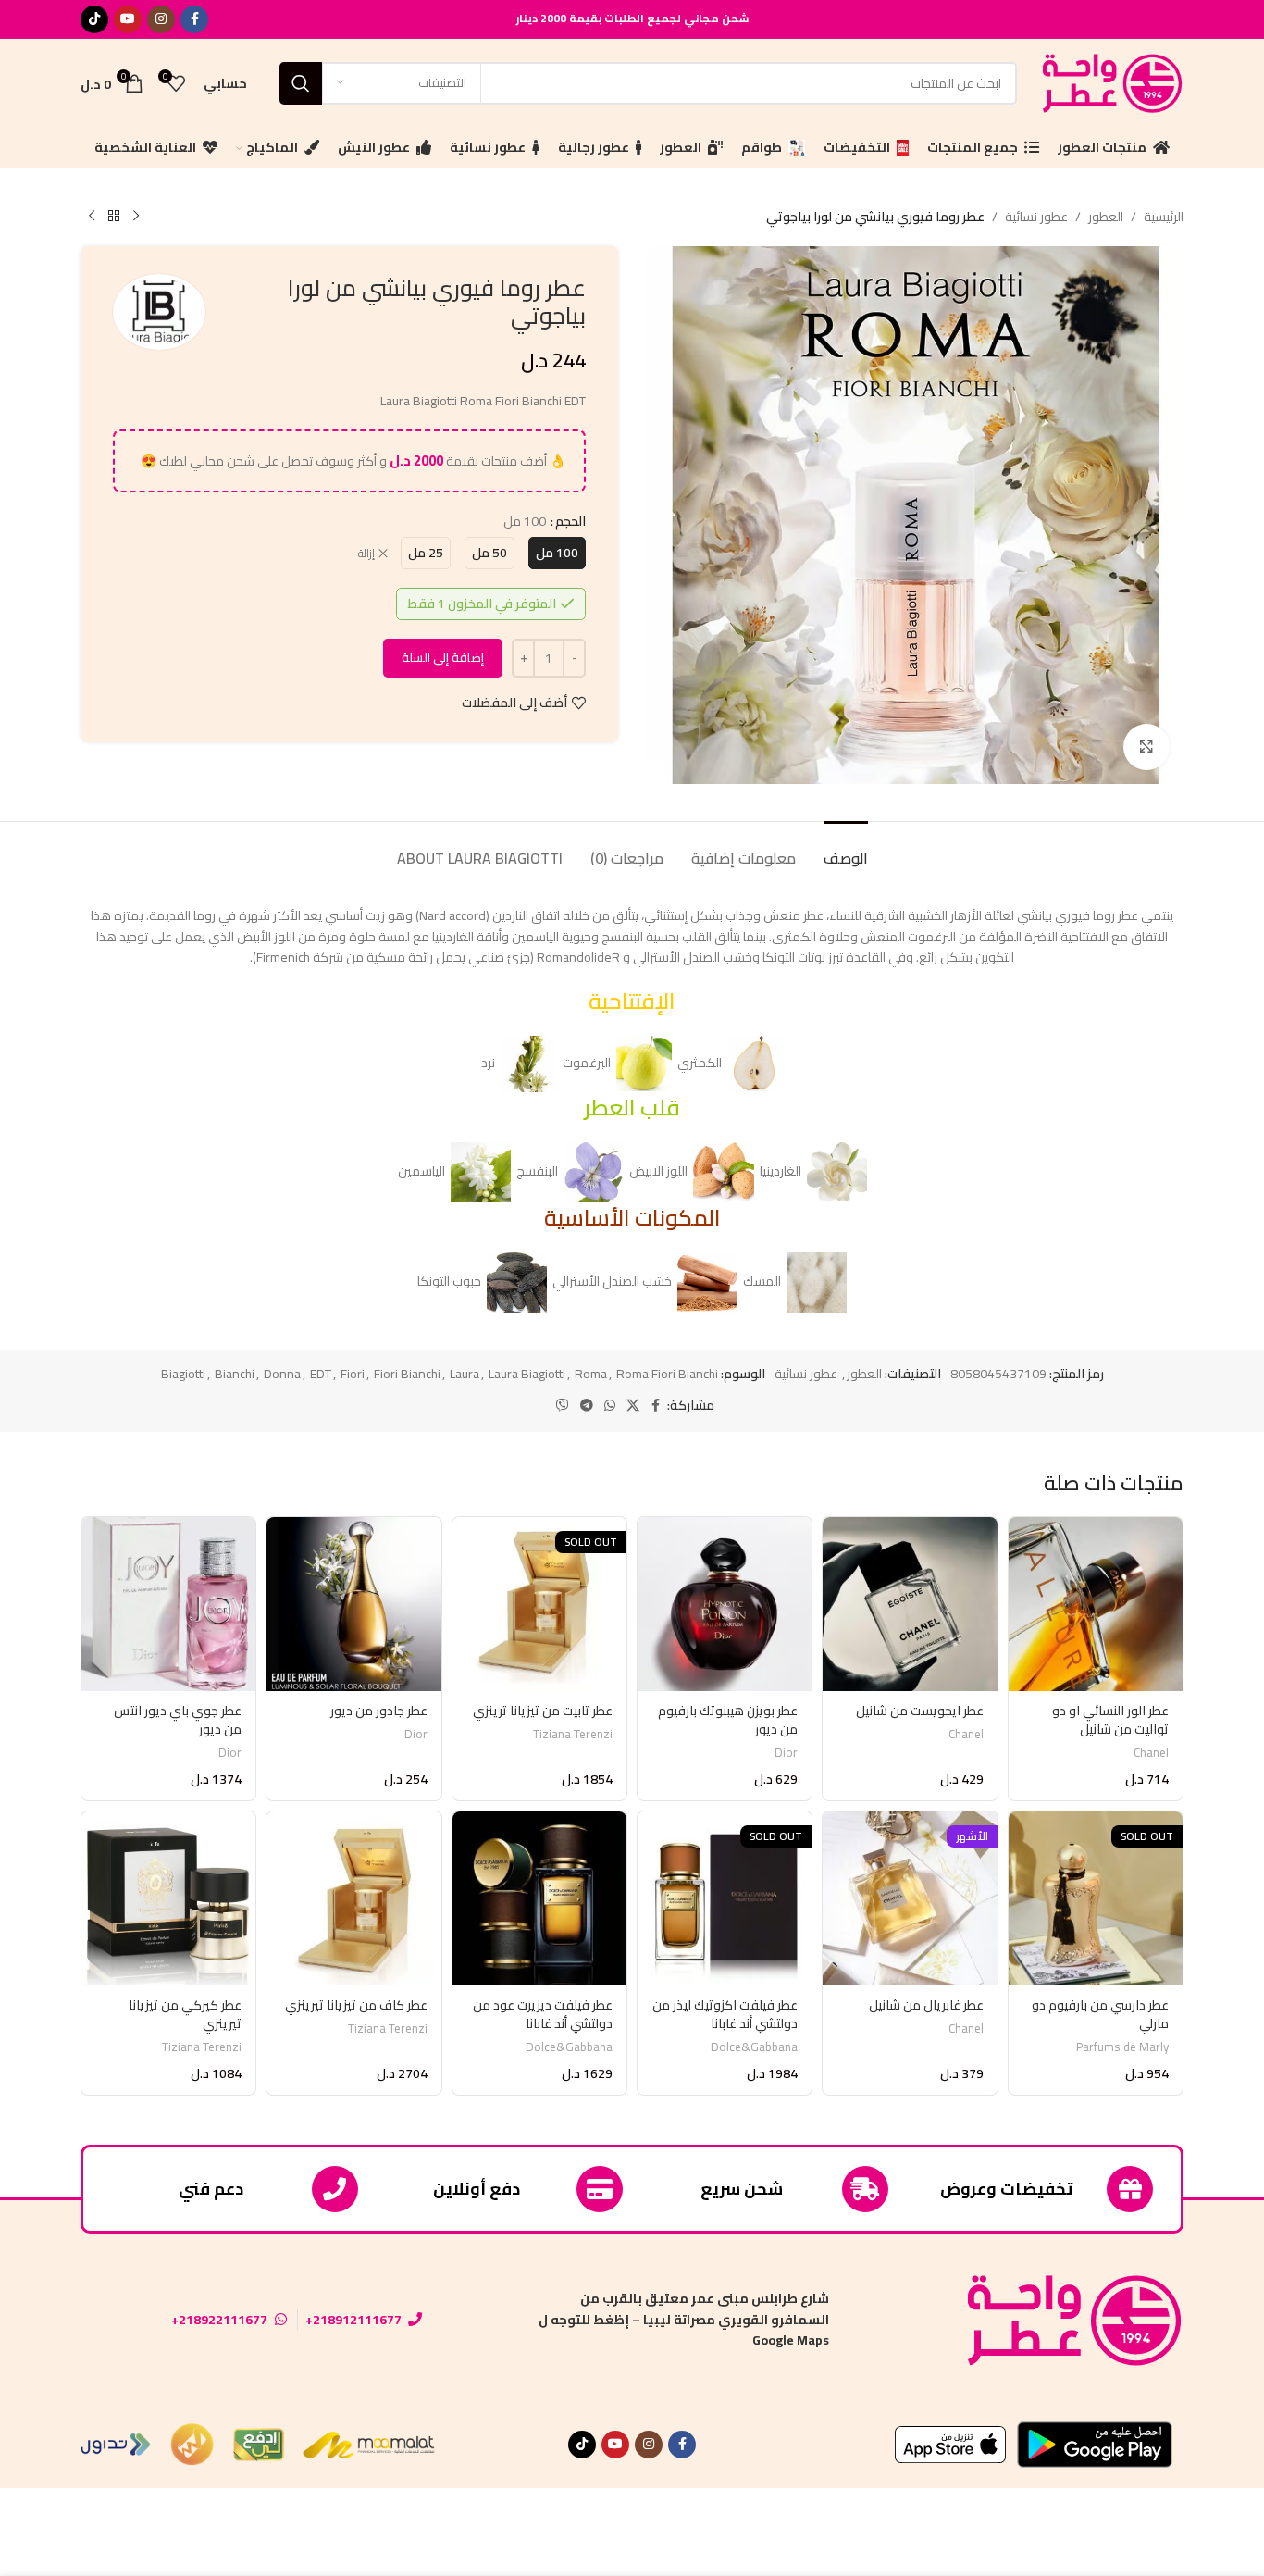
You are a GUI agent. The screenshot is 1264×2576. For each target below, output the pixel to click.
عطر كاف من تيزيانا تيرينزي (356, 2005)
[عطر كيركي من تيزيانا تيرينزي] (168, 1898)
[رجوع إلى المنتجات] (114, 217)
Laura (465, 1374)
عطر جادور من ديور (379, 1711)
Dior (786, 1753)
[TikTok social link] (94, 19)
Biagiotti (183, 1374)
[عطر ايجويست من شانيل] (910, 1604)
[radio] (557, 553)
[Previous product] (136, 217)
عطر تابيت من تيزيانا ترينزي (543, 1711)
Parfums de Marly (1122, 2047)
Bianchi (235, 1374)
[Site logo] (1109, 81)
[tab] (846, 849)
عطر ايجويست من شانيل (920, 1711)
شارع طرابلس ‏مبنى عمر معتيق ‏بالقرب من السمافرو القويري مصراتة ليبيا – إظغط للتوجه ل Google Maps (684, 2319)
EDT (321, 1374)
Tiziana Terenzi (573, 1734)
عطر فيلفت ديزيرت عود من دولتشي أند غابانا (543, 2014)
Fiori (353, 1374)
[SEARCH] (301, 83)
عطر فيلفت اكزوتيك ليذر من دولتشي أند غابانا (725, 2014)
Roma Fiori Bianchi (667, 1374)
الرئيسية (1164, 217)
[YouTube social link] (128, 19)
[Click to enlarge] (1146, 747)
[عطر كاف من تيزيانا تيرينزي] (353, 1898)
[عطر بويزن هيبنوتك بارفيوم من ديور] (725, 1604)
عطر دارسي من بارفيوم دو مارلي (1100, 2014)
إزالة (366, 554)
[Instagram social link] (161, 19)
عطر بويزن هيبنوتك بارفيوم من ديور (728, 1720)
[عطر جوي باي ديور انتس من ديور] (168, 1604)
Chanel (1151, 1753)
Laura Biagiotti (527, 1374)
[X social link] (633, 1406)
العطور (1106, 217)
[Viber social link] (563, 1406)
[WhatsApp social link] (610, 1406)
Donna (282, 1374)
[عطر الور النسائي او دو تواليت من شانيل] (1096, 1604)
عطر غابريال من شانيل (926, 2005)
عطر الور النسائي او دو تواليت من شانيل (1110, 1720)
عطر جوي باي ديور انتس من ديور (178, 1720)
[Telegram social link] (587, 1406)
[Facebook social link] (194, 19)
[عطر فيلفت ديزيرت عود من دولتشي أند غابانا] (539, 1898)
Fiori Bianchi (407, 1374)
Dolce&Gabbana (754, 2047)
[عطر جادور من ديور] (353, 1604)
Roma (591, 1374)
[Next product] (92, 217)
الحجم (570, 521)
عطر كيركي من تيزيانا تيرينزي (185, 2014)
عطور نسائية (1036, 217)
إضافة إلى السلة (443, 657)
